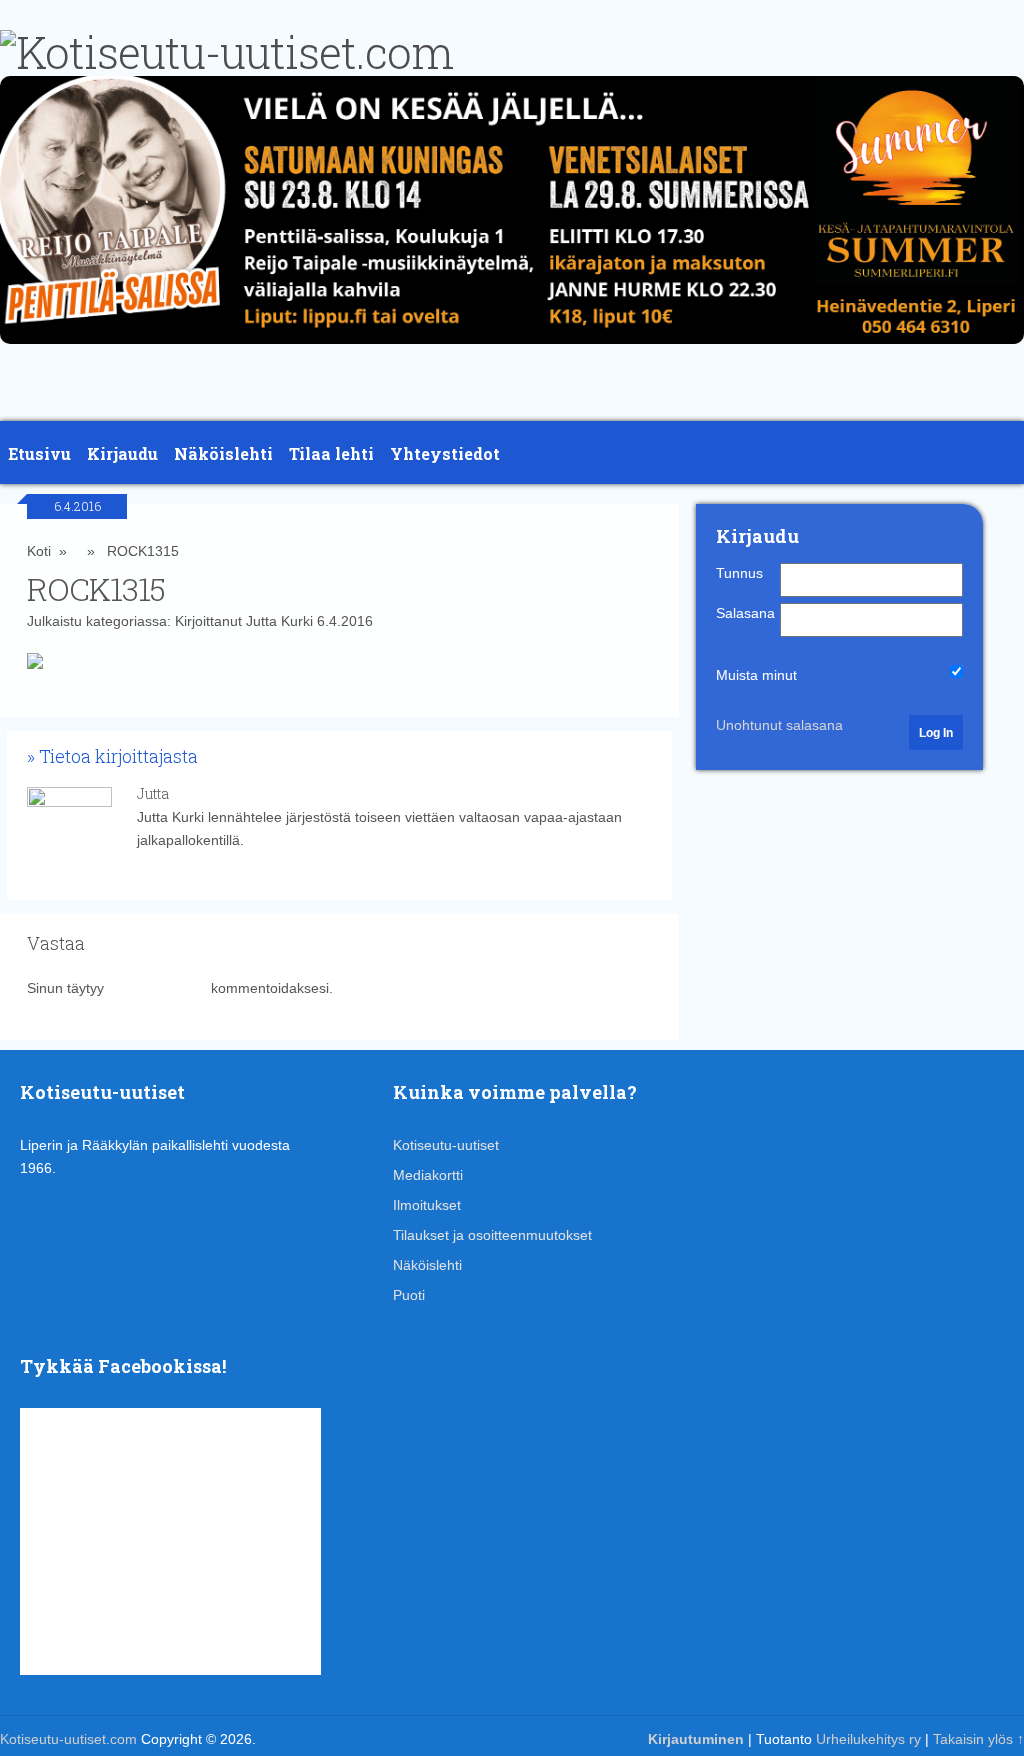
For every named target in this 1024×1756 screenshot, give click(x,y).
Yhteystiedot (445, 453)
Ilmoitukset (427, 1205)
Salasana (745, 613)
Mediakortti (428, 1175)
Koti (39, 551)
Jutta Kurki (279, 621)
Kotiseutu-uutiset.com (68, 1739)
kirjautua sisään (157, 988)
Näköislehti (223, 453)
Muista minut (756, 675)
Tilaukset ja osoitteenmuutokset (492, 1235)
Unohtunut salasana (779, 725)
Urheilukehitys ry (868, 1739)
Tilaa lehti (331, 453)
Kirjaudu (122, 453)
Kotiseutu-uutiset (446, 1145)
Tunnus (739, 573)
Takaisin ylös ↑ (978, 1739)
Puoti (409, 1295)
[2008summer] (512, 349)
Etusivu (39, 453)
